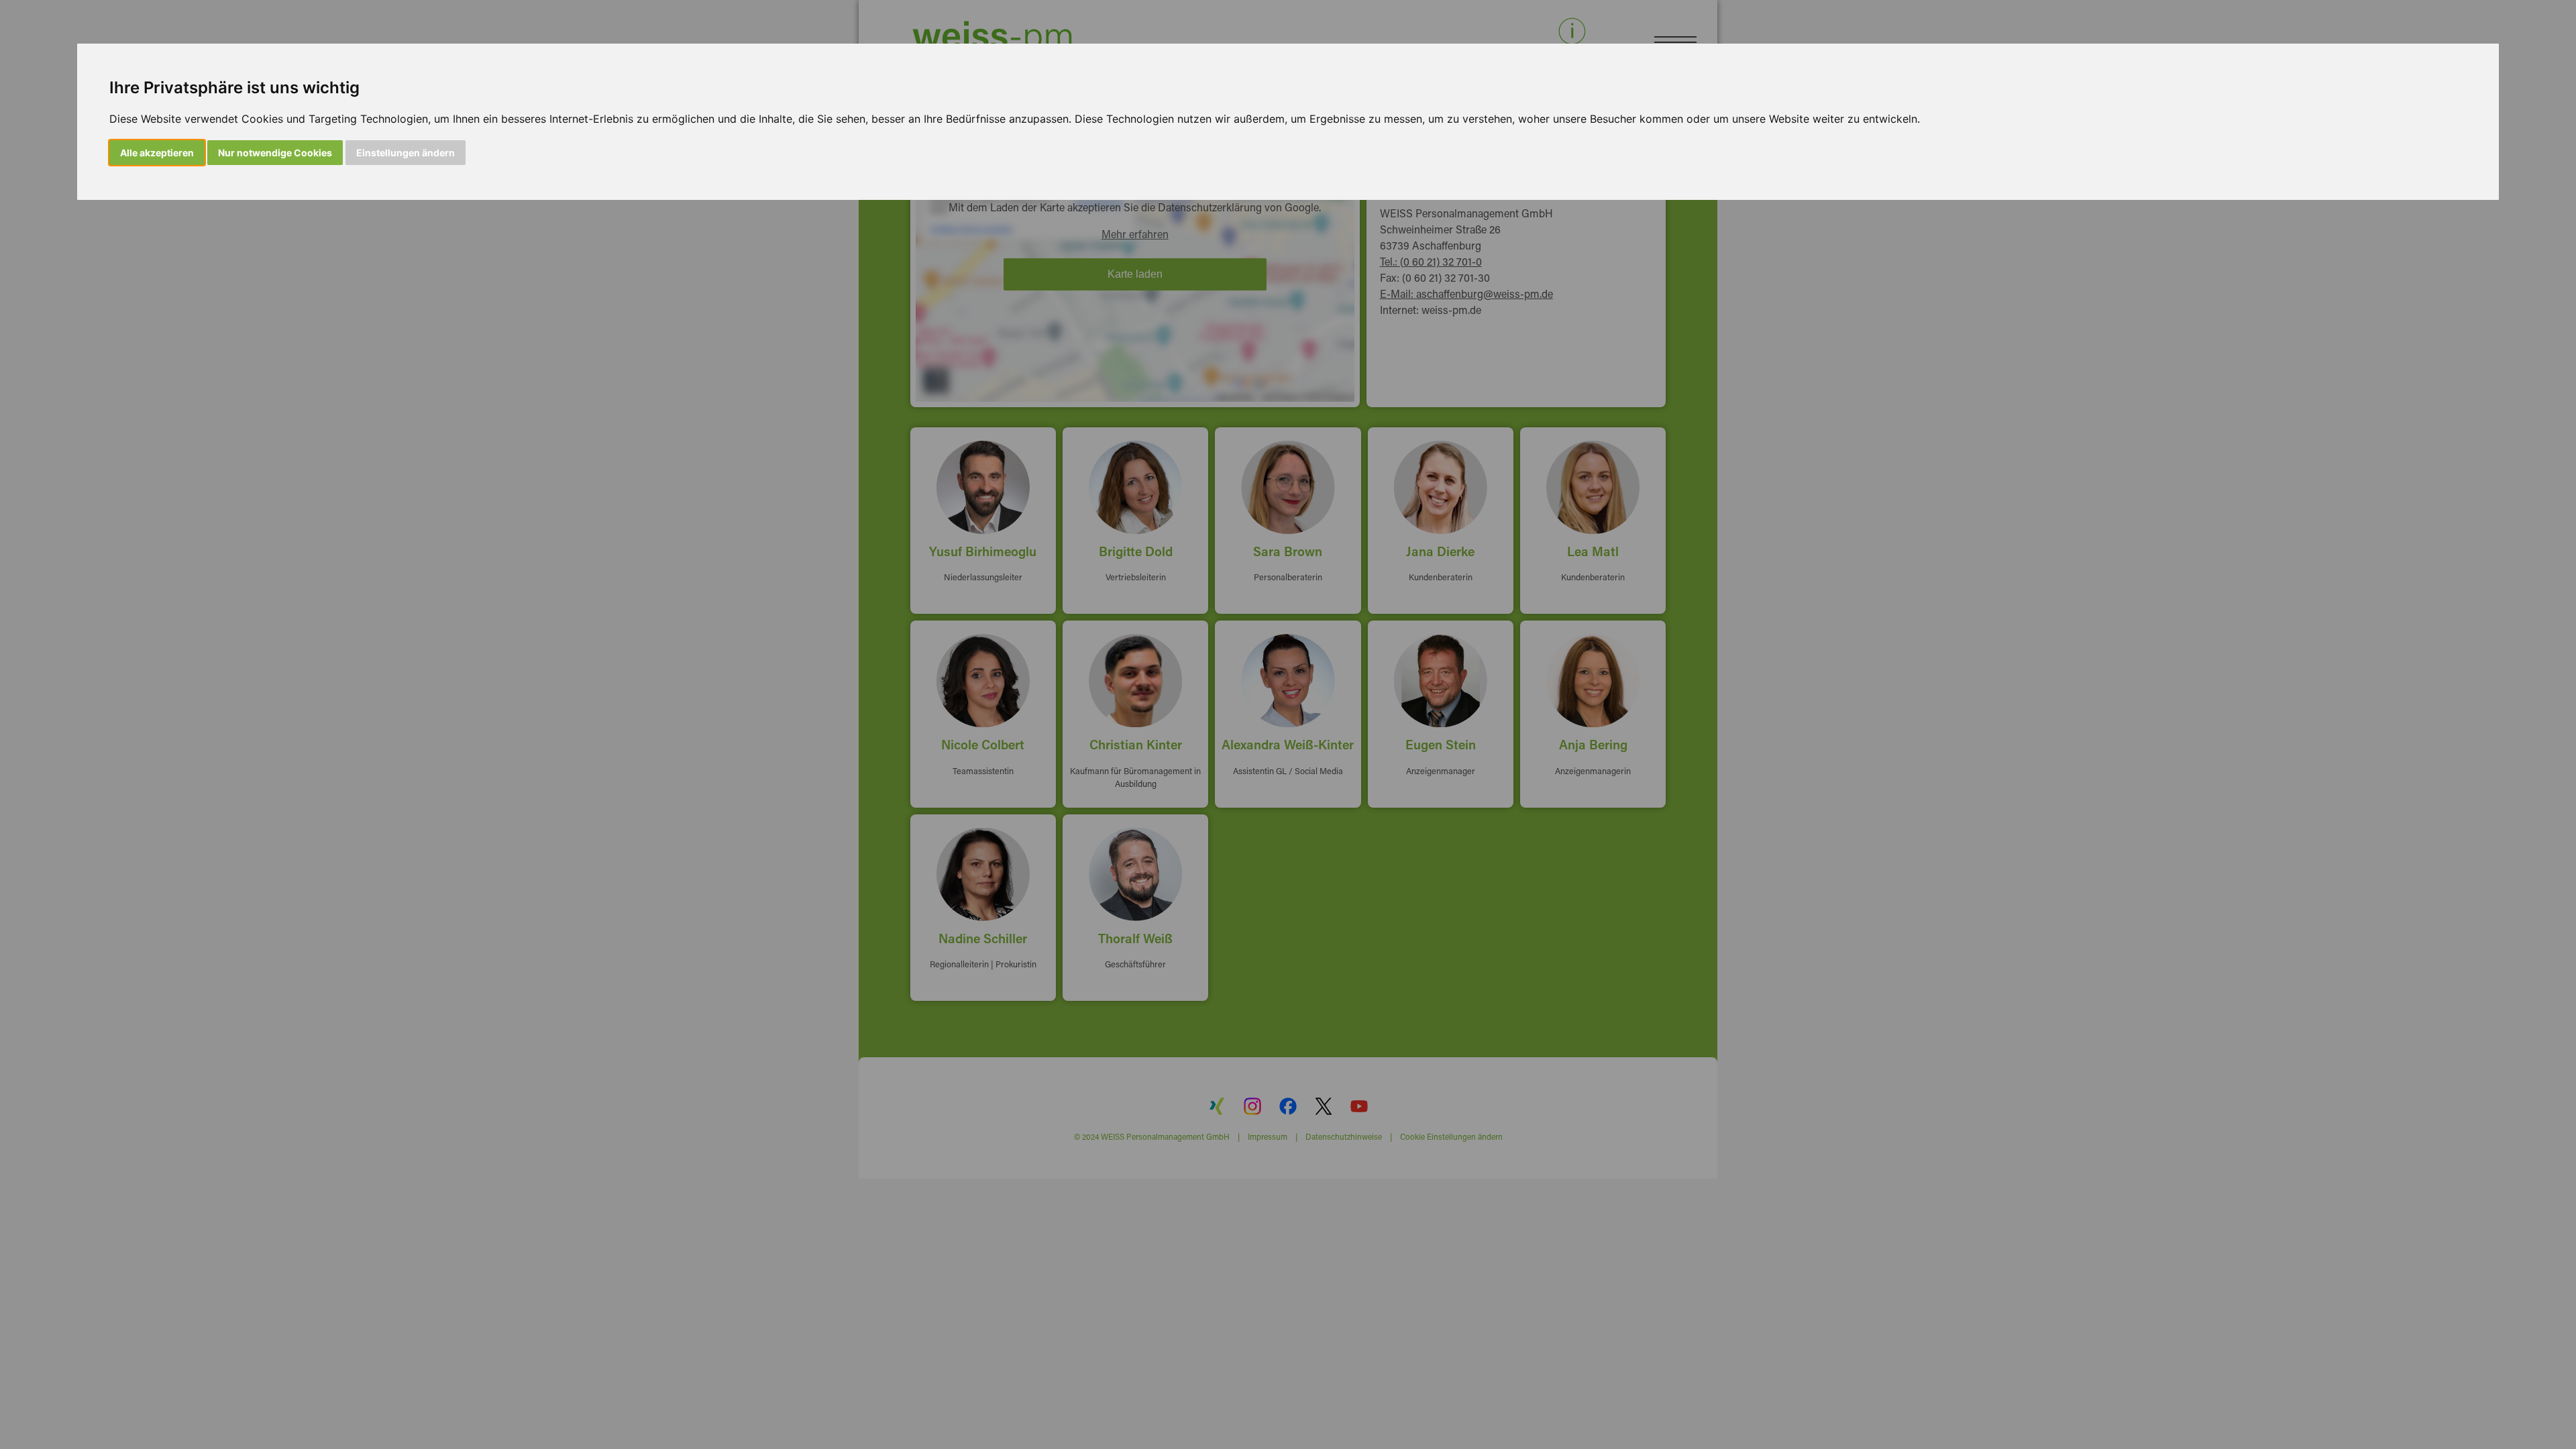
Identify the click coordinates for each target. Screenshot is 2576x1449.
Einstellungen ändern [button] (406, 153)
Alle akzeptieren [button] (157, 153)
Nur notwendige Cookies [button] (275, 153)
